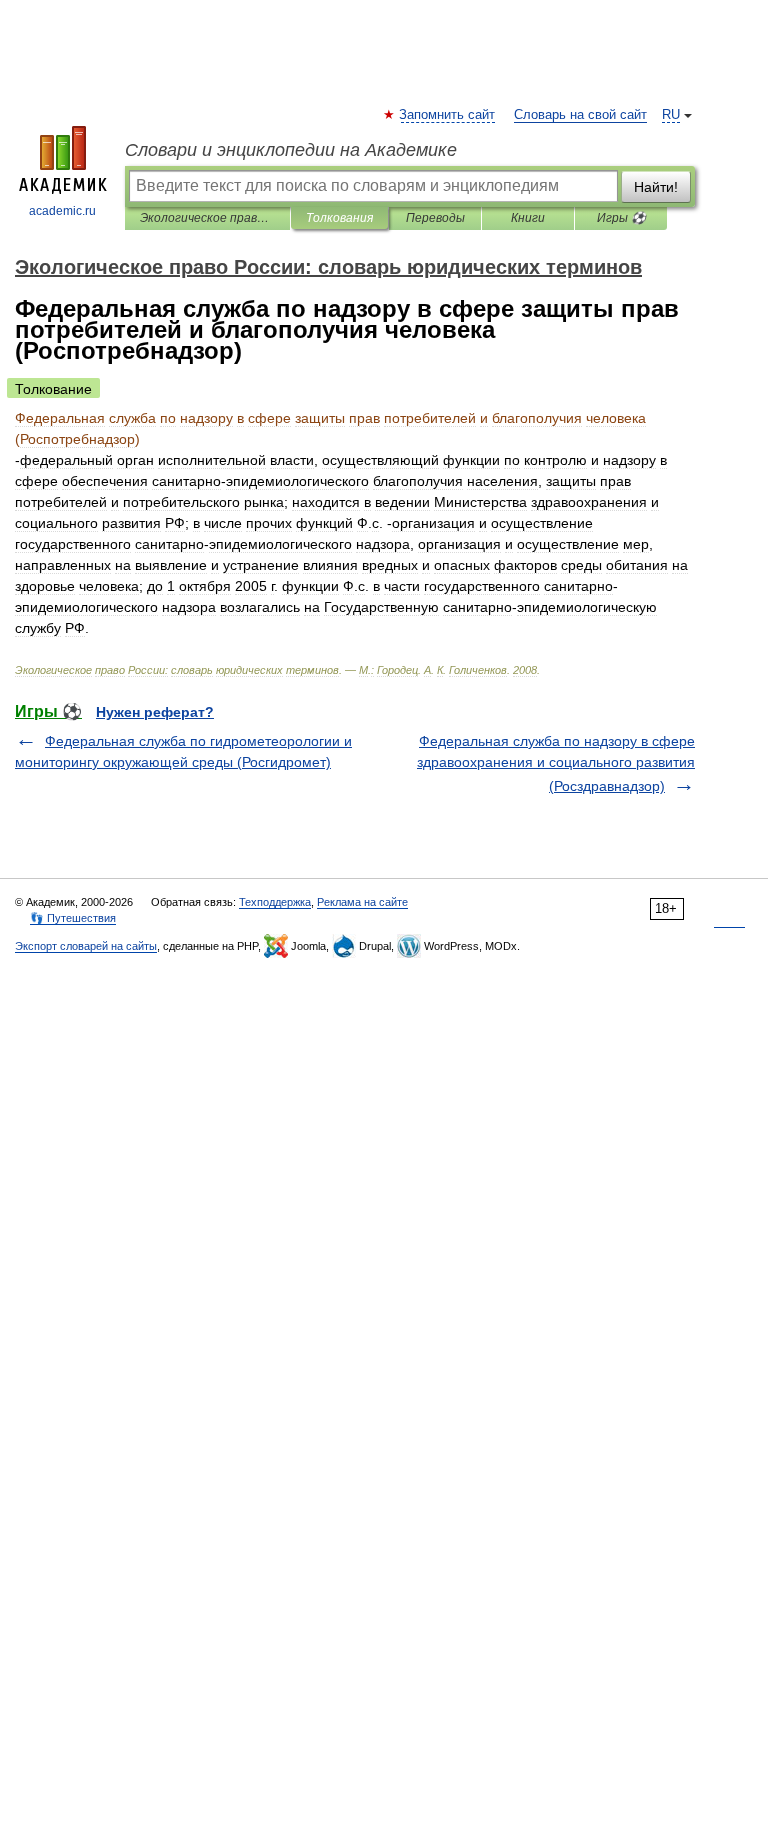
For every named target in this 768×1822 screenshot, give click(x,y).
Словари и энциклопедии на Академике (291, 150)
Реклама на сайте (362, 902)
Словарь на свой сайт (580, 115)
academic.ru (62, 211)
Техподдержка (275, 902)
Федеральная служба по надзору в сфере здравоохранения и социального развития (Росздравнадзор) (556, 763)
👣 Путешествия (73, 918)
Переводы (435, 218)
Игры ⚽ (621, 218)
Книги (528, 218)
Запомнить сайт (448, 115)
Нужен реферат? (155, 712)
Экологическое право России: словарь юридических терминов (207, 218)
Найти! (656, 187)
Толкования (339, 218)
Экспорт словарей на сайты (86, 946)
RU (671, 115)
